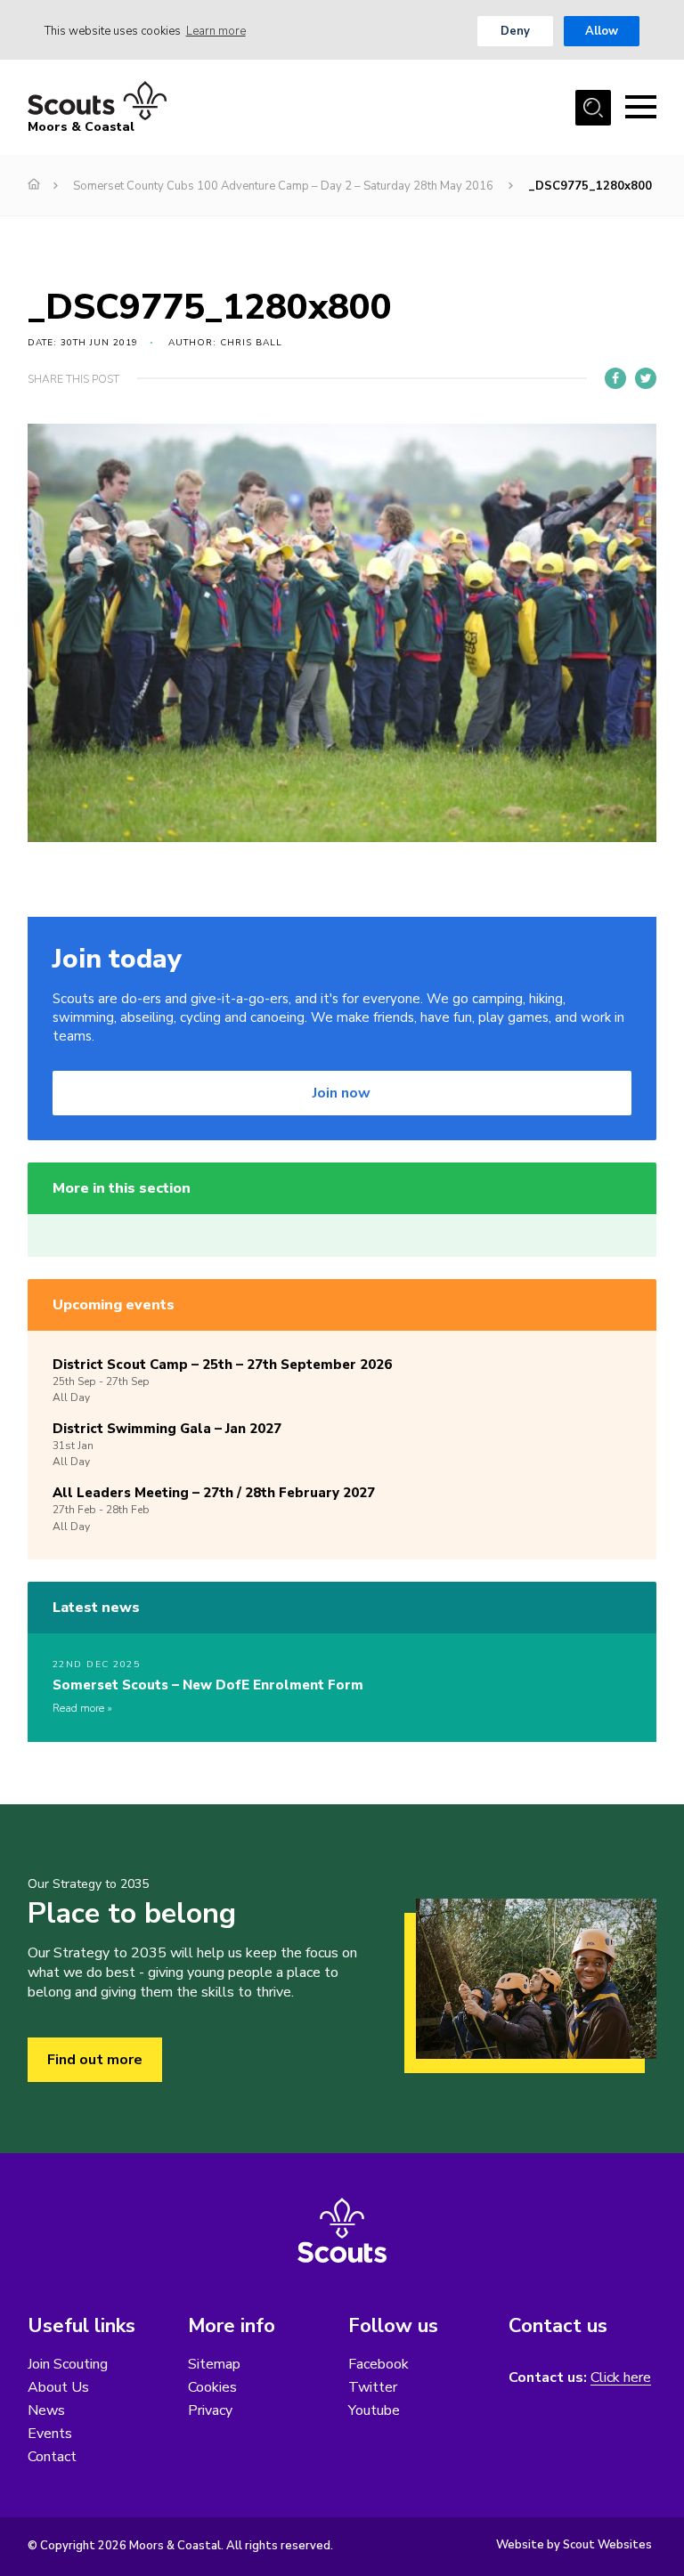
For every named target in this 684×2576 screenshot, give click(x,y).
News (46, 2410)
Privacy (210, 2410)
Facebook (379, 2364)
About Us (58, 2387)
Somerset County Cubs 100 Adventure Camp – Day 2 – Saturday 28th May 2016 (283, 186)
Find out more (95, 2060)
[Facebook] (615, 378)
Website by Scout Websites (574, 2545)
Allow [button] (602, 31)
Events (50, 2434)
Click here (621, 2378)
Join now (342, 1093)
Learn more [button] (216, 31)
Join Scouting (68, 2364)
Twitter (373, 2387)
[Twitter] (646, 378)
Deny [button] (515, 31)
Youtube (374, 2410)
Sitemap (214, 2364)
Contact (52, 2457)
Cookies (212, 2387)
